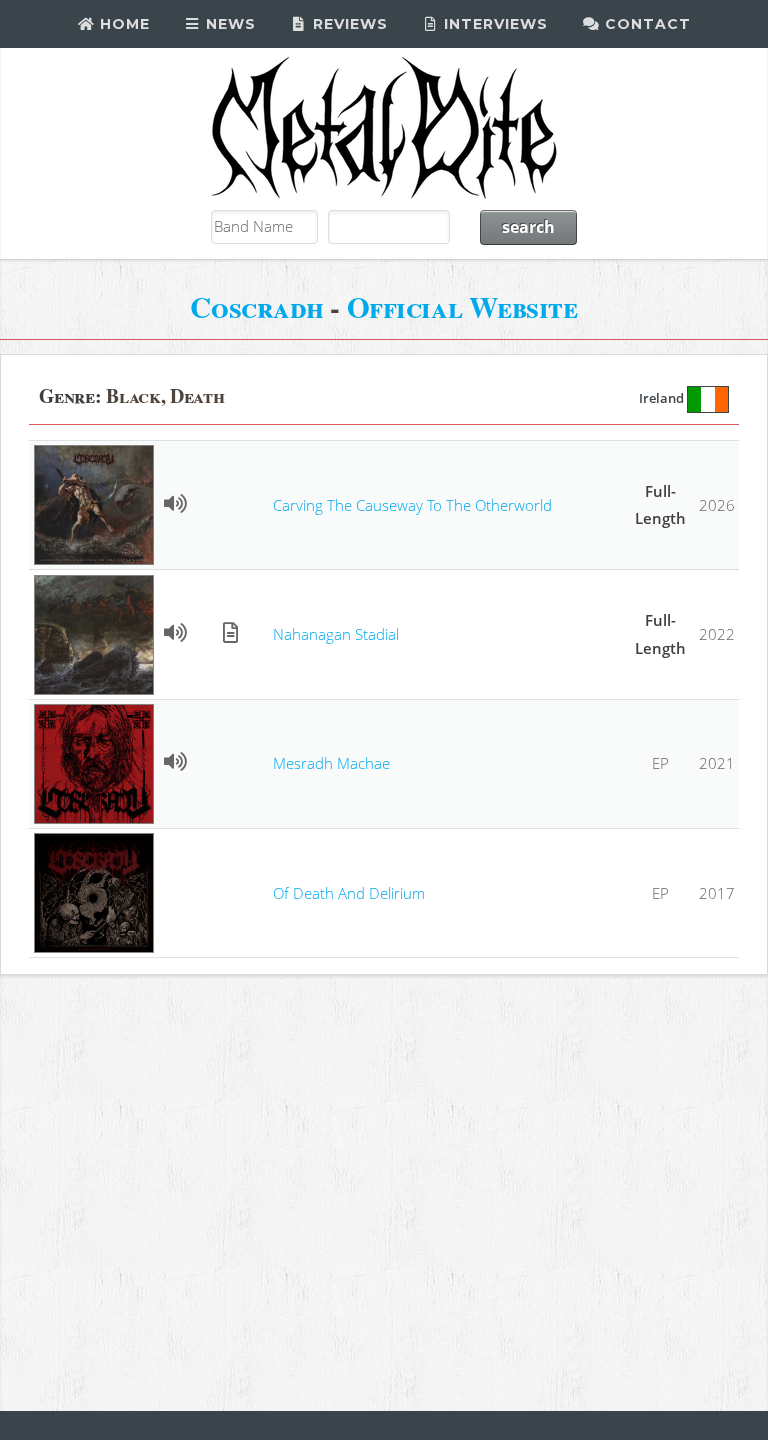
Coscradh (256, 306)
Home (122, 24)
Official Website (462, 306)
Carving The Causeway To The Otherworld (412, 505)
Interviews (493, 24)
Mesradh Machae (331, 763)
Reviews (348, 24)
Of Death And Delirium (349, 893)
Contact (645, 24)
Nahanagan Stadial (336, 634)
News (228, 24)
